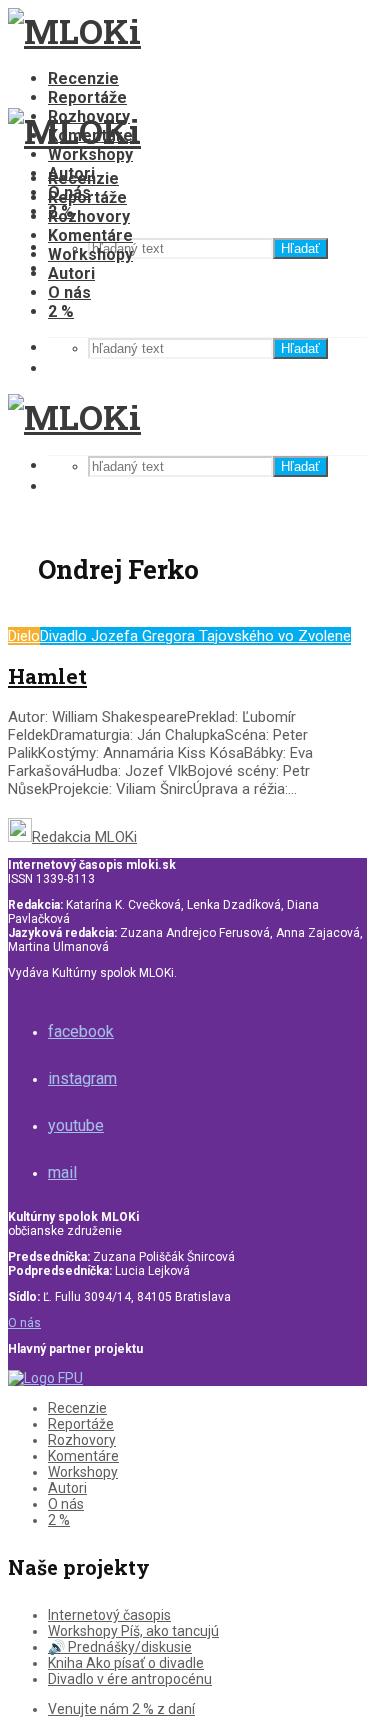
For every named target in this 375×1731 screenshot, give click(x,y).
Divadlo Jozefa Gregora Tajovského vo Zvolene (195, 636)
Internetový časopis (109, 1615)
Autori (71, 273)
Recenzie (83, 78)
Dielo (24, 636)
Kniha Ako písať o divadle (126, 1663)
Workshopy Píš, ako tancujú (133, 1631)
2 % (61, 311)
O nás (69, 292)
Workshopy (90, 154)
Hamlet (47, 676)
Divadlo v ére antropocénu (130, 1679)
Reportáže (87, 97)
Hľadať (300, 248)
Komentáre (90, 235)
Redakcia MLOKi (84, 837)
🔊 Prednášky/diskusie (120, 1647)
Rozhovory (89, 216)
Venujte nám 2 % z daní (121, 1709)
